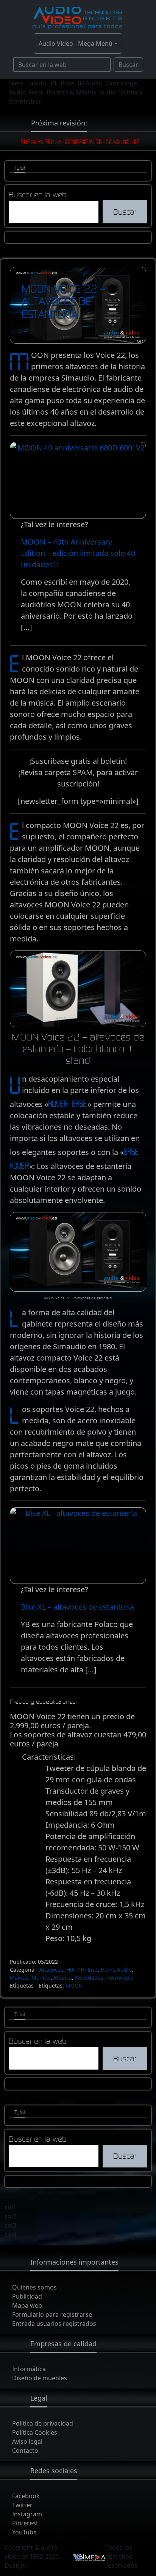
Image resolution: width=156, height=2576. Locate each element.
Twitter (22, 2505)
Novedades (89, 1978)
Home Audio (116, 1970)
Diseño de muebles (40, 2378)
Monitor (41, 1978)
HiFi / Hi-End (82, 1970)
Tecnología (120, 1978)
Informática (29, 2369)
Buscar (128, 65)
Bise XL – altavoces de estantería (77, 1607)
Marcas (19, 1978)
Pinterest (25, 2523)
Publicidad (27, 2296)
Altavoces (51, 1970)
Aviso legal (27, 2441)
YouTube (24, 2532)
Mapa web (27, 2305)
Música (63, 1978)
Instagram (27, 2514)
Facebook (26, 2496)
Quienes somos (34, 2287)
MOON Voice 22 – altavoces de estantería (63, 301)
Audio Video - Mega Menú (76, 43)
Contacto (25, 2451)
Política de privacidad (43, 2423)
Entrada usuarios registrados (54, 2324)
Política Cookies (35, 2432)
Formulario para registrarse (52, 2314)
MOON (74, 1985)
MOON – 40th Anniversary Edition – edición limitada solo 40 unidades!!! (78, 553)
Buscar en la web (38, 194)
